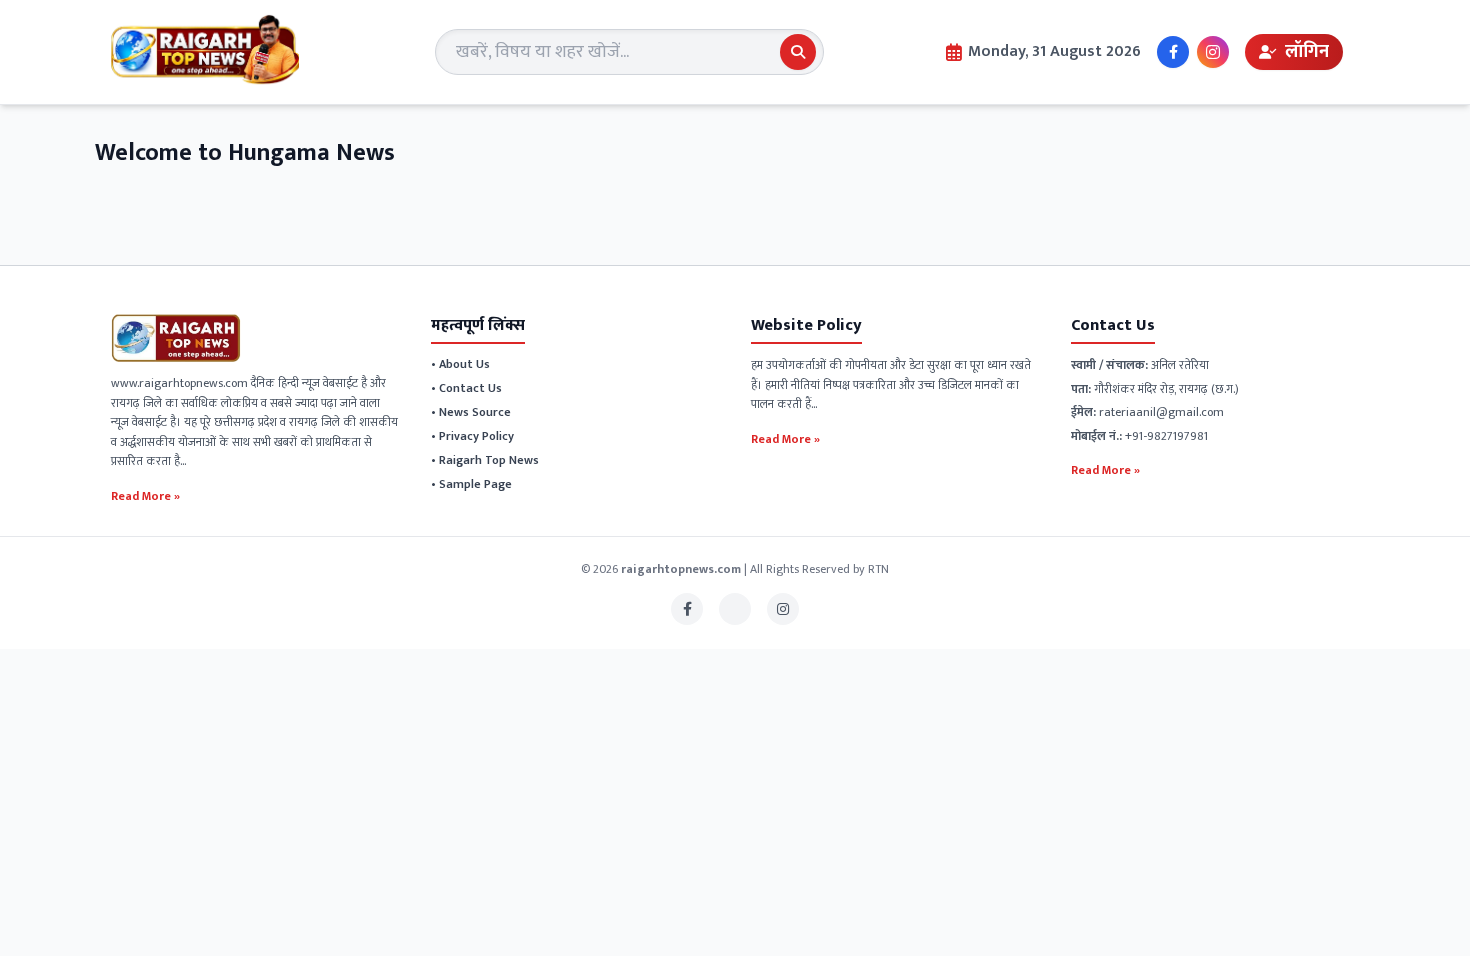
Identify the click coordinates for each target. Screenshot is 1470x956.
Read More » (145, 495)
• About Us (460, 364)
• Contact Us (466, 388)
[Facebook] (1173, 52)
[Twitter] (735, 609)
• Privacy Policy (472, 436)
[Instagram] (1213, 52)
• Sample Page (471, 484)
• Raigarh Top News (485, 460)
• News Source (471, 412)
